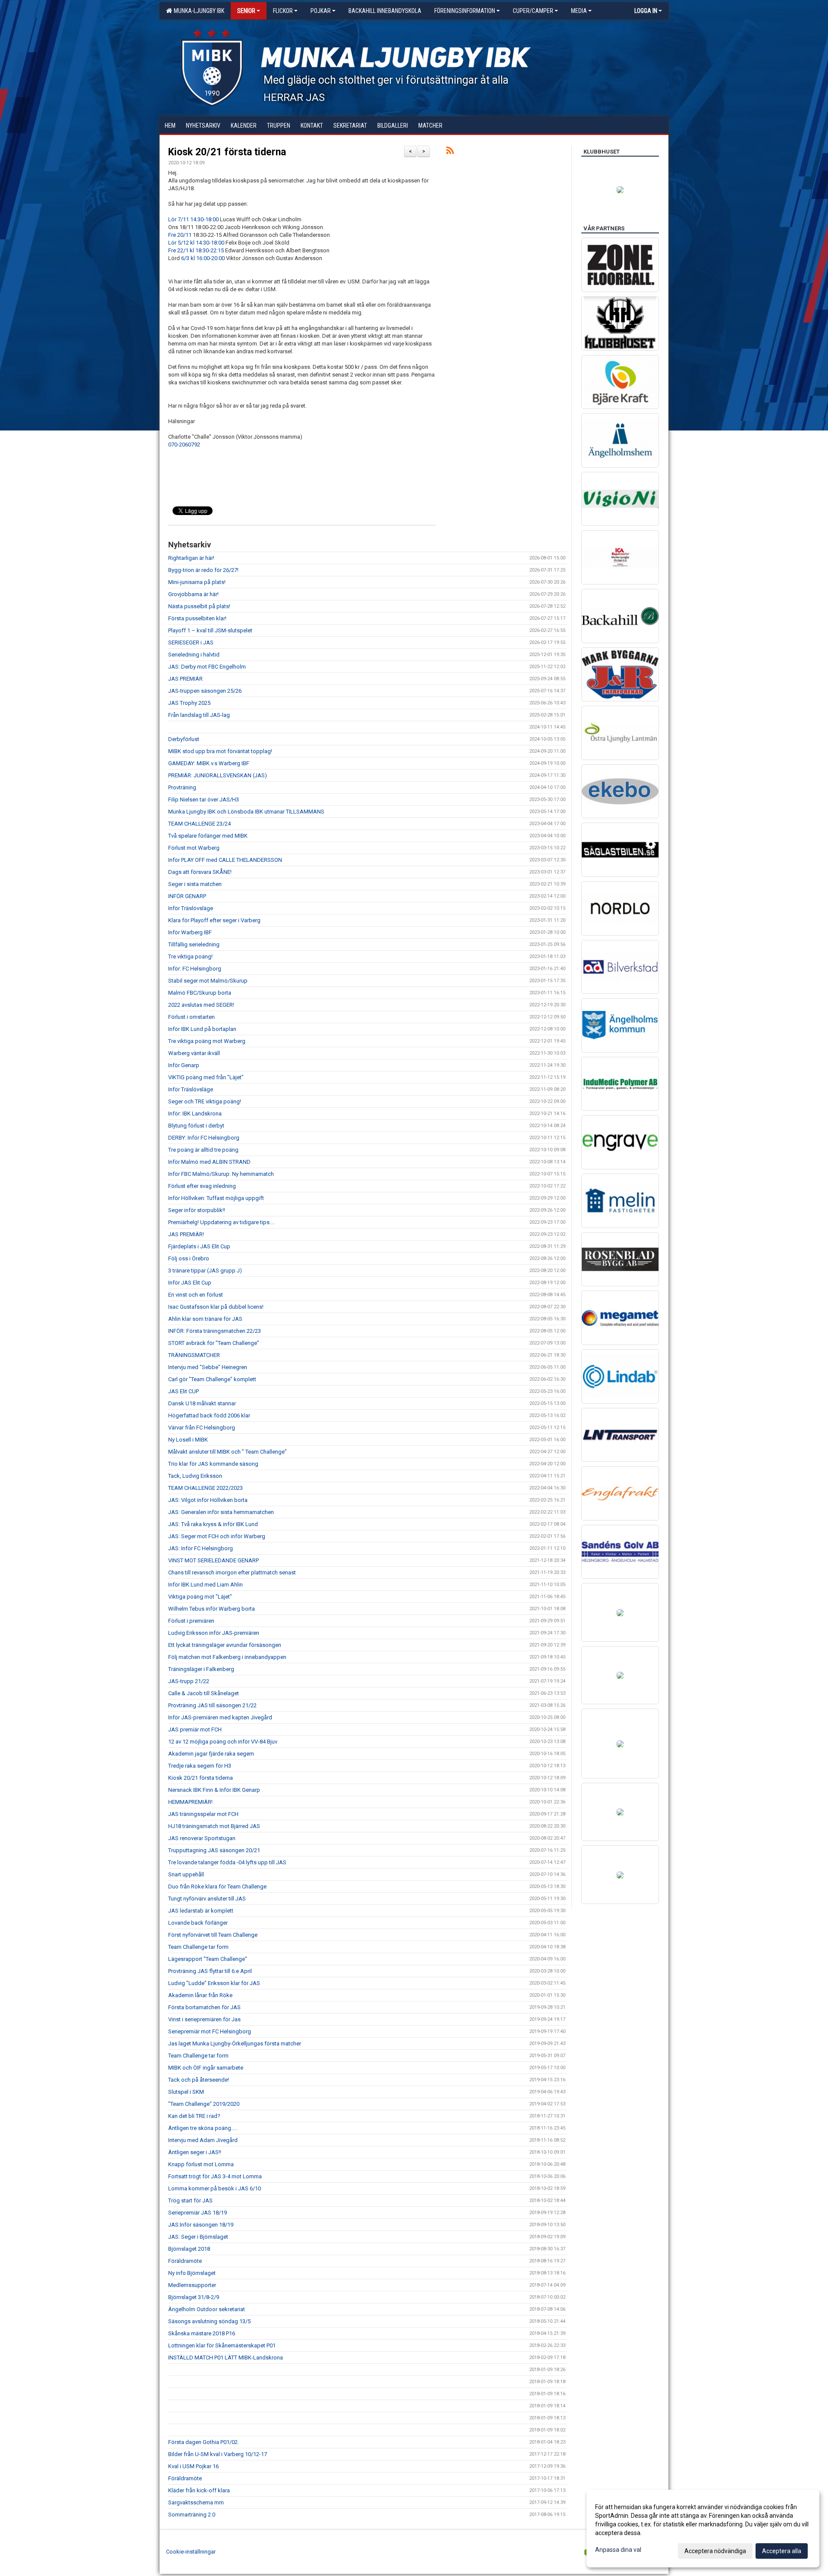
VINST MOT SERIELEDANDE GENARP (213, 1560)
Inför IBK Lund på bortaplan (202, 1029)
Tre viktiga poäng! (190, 957)
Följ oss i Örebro (189, 1258)
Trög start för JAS (190, 2201)
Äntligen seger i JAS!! (195, 2152)
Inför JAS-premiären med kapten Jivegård (220, 1717)
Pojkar (321, 11)
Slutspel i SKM (186, 2092)
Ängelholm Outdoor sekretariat (207, 2309)
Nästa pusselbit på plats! (199, 606)
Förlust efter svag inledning (202, 1186)
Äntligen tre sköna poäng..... (203, 2128)
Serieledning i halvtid (194, 655)
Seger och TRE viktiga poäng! (205, 1101)
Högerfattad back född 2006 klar (209, 1415)
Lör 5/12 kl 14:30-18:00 (196, 243)
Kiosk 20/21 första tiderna (227, 152)
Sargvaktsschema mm (196, 2502)
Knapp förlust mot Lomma (201, 2164)
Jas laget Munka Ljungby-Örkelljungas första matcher (235, 2044)
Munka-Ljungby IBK (198, 11)
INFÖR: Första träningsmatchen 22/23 (215, 1331)
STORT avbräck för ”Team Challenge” (214, 1343)
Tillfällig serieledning (194, 944)
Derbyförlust (184, 739)
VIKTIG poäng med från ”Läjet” (206, 1077)
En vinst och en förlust (196, 1295)
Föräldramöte (185, 2261)
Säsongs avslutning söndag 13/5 (209, 2321)
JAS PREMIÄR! (186, 1234)
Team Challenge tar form (198, 1947)
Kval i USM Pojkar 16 (193, 2466)
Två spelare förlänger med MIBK (208, 836)
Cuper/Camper (533, 11)
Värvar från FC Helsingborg (202, 1428)
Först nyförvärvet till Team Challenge (213, 1935)
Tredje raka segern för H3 (200, 1766)
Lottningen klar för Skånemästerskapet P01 (222, 2345)
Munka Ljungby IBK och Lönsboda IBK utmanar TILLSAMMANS (246, 812)
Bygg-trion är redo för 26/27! (203, 570)
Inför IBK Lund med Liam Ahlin (205, 1585)
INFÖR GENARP (187, 896)
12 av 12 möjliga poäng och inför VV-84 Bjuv (223, 1742)
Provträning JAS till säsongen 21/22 (212, 1705)
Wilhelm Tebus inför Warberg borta (212, 1609)
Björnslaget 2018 (189, 2249)
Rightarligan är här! (191, 558)
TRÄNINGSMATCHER (194, 1355)
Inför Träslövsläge (191, 908)
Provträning (182, 787)
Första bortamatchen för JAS (204, 2007)
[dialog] (703, 2529)
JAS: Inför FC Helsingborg (201, 1548)
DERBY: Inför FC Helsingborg (204, 1138)
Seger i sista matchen (195, 884)
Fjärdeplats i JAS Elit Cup (199, 1246)
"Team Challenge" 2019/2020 (204, 2104)
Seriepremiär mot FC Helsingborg (210, 2031)
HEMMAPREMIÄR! (190, 1802)
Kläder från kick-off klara (199, 2490)
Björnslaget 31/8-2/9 (194, 2297)
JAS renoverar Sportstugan (202, 1838)
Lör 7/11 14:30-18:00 (193, 219)
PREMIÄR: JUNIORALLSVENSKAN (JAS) (218, 775)
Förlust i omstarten (191, 1017)
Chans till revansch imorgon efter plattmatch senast (232, 1572)
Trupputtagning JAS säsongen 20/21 (214, 1850)
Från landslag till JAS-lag (199, 715)
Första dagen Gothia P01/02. (204, 2442)
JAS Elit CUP (183, 1391)
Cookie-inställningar (191, 2552)
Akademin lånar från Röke (200, 1995)
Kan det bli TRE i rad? (194, 2116)
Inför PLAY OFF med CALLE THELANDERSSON (225, 860)
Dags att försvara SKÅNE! (200, 872)
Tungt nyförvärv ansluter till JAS (207, 1899)
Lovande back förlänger (198, 1923)
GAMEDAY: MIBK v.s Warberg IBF (209, 763)
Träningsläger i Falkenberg (201, 1669)
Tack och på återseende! (199, 2080)
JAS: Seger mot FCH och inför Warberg (217, 1536)
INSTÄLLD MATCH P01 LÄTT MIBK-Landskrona (226, 2358)
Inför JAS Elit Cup (190, 1283)
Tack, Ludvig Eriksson (195, 1476)
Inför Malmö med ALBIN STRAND (209, 1162)
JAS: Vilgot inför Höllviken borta (208, 1500)
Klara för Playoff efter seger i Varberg (214, 920)
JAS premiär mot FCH (195, 1729)
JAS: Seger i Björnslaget (198, 2237)
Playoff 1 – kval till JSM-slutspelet (210, 630)
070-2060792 (184, 445)
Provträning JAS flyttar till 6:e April (210, 1971)
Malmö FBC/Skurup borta (200, 993)
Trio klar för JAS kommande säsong (213, 1464)
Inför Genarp (184, 1065)
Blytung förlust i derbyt (196, 1126)
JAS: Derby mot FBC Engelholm (207, 667)
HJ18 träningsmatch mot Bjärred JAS (214, 1826)
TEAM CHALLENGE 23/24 (199, 824)
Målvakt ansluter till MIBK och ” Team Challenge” (227, 1452)
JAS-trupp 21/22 (189, 1681)
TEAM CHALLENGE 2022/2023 (205, 1488)
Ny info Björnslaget (192, 2273)
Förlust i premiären (191, 1621)
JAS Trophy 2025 (189, 703)
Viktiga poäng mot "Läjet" (200, 1597)
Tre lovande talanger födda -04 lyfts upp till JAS (227, 1862)
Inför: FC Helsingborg (195, 969)
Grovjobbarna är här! (193, 594)
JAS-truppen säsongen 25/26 (205, 691)
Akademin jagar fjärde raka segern (211, 1754)
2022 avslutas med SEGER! (201, 1005)
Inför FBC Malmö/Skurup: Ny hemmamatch (221, 1174)
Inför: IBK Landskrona (195, 1114)
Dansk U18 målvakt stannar (202, 1403)
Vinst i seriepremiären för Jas (204, 2019)
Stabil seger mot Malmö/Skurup (208, 981)
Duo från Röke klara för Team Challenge (217, 1886)
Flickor (283, 11)
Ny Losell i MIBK (188, 1440)
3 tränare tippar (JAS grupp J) (205, 1271)
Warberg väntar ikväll (194, 1053)
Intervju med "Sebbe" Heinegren (208, 1367)
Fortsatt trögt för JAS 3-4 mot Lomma (215, 2176)
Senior (246, 11)
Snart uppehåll (186, 1874)
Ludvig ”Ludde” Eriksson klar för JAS (214, 1983)
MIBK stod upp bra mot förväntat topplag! (220, 751)
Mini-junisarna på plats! (197, 582)
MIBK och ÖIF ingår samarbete (206, 2068)
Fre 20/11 (180, 235)
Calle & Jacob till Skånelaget (204, 1693)
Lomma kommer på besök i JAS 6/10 (215, 2188)
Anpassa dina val (618, 2550)
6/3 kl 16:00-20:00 (203, 258)
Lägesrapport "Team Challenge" (208, 1959)
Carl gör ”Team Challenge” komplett (212, 1379)
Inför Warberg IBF (190, 932)
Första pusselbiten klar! (197, 618)
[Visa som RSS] (450, 152)
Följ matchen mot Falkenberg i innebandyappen (227, 1657)
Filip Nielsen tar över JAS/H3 (204, 800)
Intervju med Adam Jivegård (203, 2140)
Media (579, 11)
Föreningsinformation (465, 11)
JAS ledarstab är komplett (201, 1911)
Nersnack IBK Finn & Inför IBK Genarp (214, 1790)
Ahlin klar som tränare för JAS (205, 1319)
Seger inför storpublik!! (197, 1210)
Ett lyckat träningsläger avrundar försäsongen (225, 1645)
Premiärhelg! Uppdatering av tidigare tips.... (221, 1222)
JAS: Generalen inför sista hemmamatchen (221, 1512)
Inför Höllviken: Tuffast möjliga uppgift (216, 1198)
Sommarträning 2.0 (192, 2515)
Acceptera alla (782, 2551)
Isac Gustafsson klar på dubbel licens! (216, 1307)
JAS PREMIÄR (185, 679)
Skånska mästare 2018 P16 (202, 2333)
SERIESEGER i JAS (191, 642)
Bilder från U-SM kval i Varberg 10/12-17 (218, 2454)
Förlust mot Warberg (194, 848)
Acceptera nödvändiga (715, 2551)
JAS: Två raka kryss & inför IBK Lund (213, 1524)
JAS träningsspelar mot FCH (203, 1814)
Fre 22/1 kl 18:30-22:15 (196, 250)
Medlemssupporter (192, 2285)
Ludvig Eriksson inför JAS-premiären (214, 1633)
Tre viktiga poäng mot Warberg (207, 1041)
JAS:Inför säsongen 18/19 (201, 2225)
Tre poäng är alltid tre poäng (203, 1150)
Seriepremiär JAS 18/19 (198, 2213)
